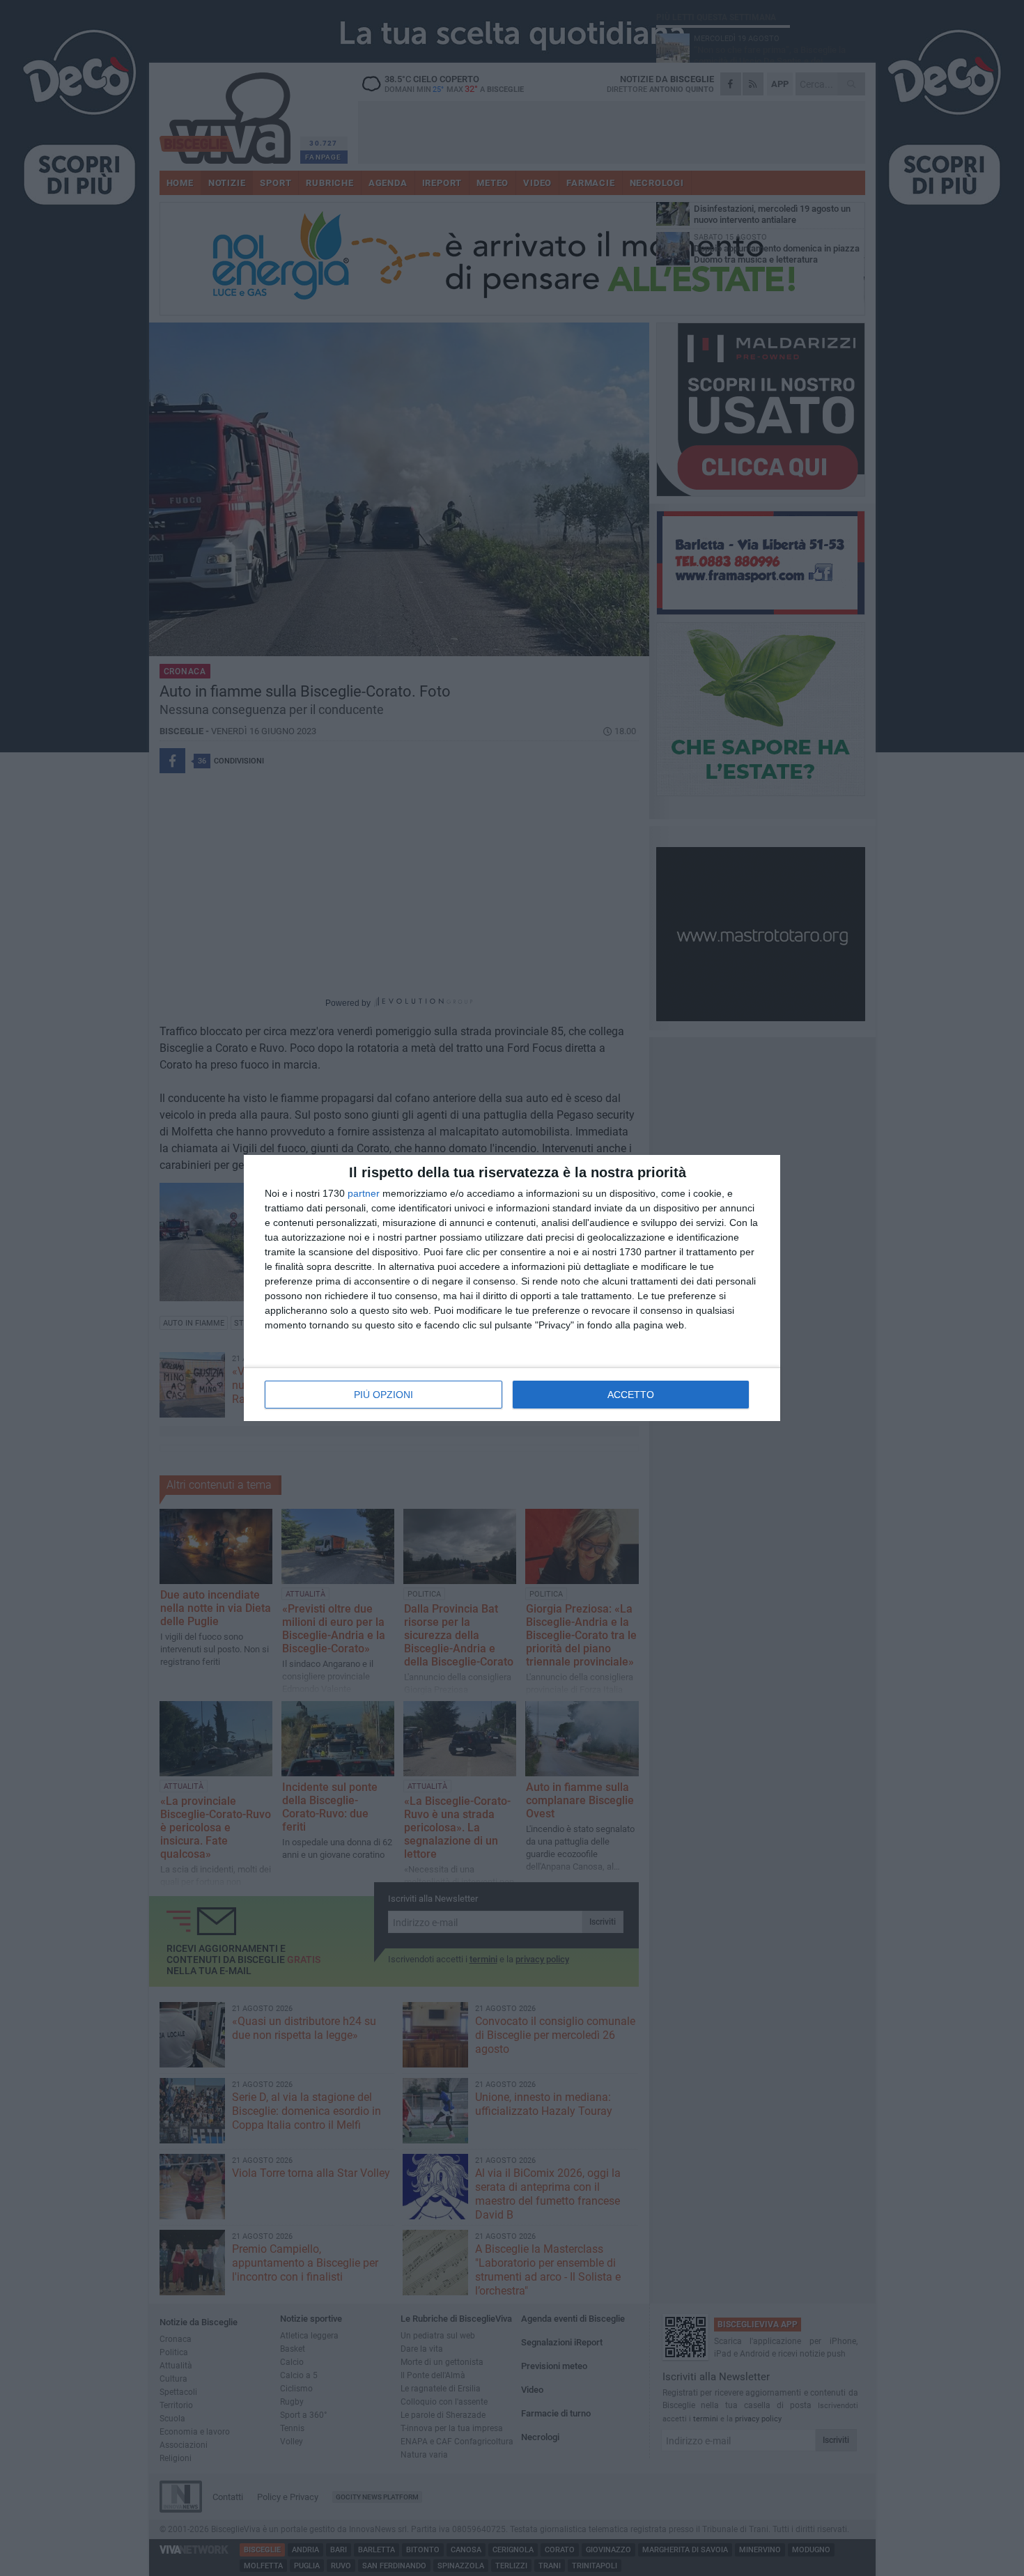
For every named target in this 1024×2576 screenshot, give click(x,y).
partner (364, 1193)
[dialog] (512, 1288)
